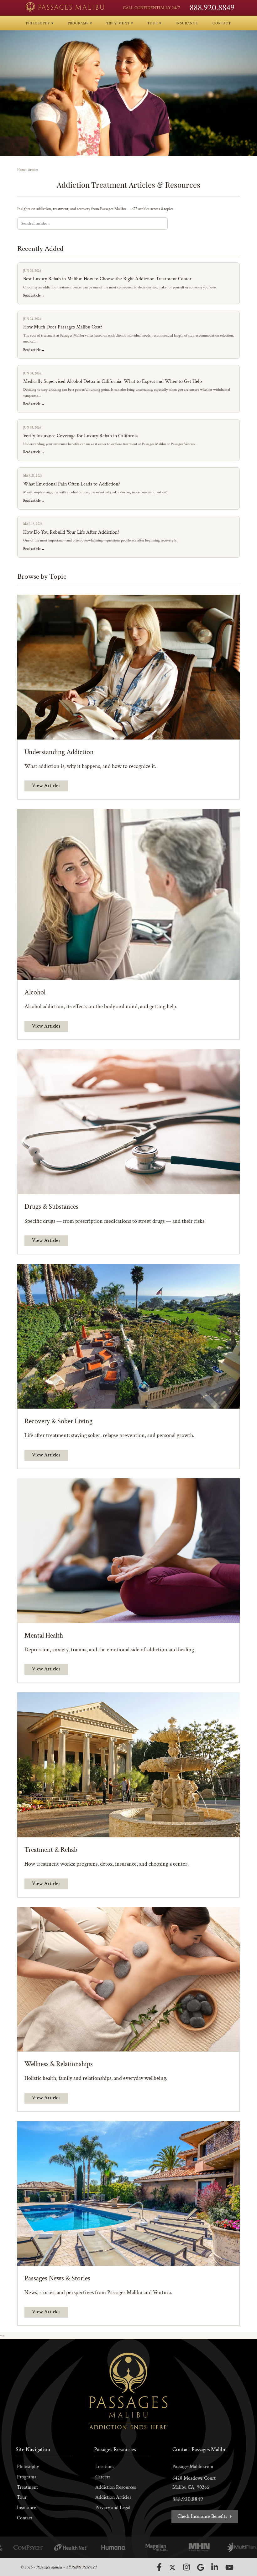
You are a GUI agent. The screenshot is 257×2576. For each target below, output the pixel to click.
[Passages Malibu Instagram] (186, 2567)
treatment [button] (119, 23)
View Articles (46, 786)
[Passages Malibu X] (172, 2568)
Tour (22, 2497)
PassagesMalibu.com (193, 2467)
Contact (25, 2518)
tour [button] (153, 23)
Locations (105, 2467)
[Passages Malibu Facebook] (159, 2567)
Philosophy (28, 2467)
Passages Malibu (49, 2567)
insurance (187, 23)
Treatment (27, 2487)
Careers (103, 2477)
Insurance (26, 2508)
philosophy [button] (39, 23)
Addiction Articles (113, 2497)
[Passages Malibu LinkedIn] (215, 2567)
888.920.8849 (212, 8)
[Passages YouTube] (229, 2567)
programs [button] (79, 23)
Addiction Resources (116, 2487)
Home (21, 170)
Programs (27, 2477)
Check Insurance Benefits (203, 2516)
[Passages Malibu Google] (201, 2567)
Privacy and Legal (113, 2508)
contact (222, 23)
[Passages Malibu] (65, 7)
